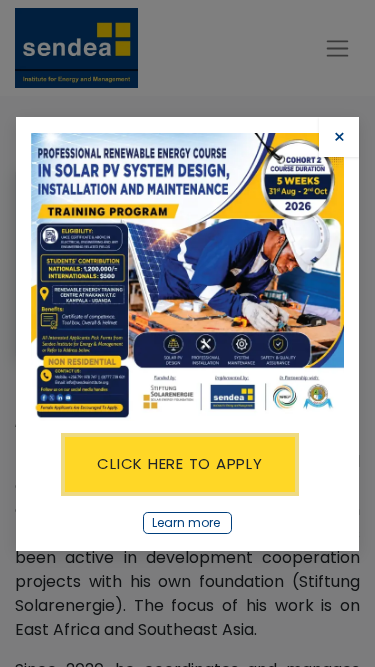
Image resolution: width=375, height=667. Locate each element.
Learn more (187, 522)
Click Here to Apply (179, 463)
